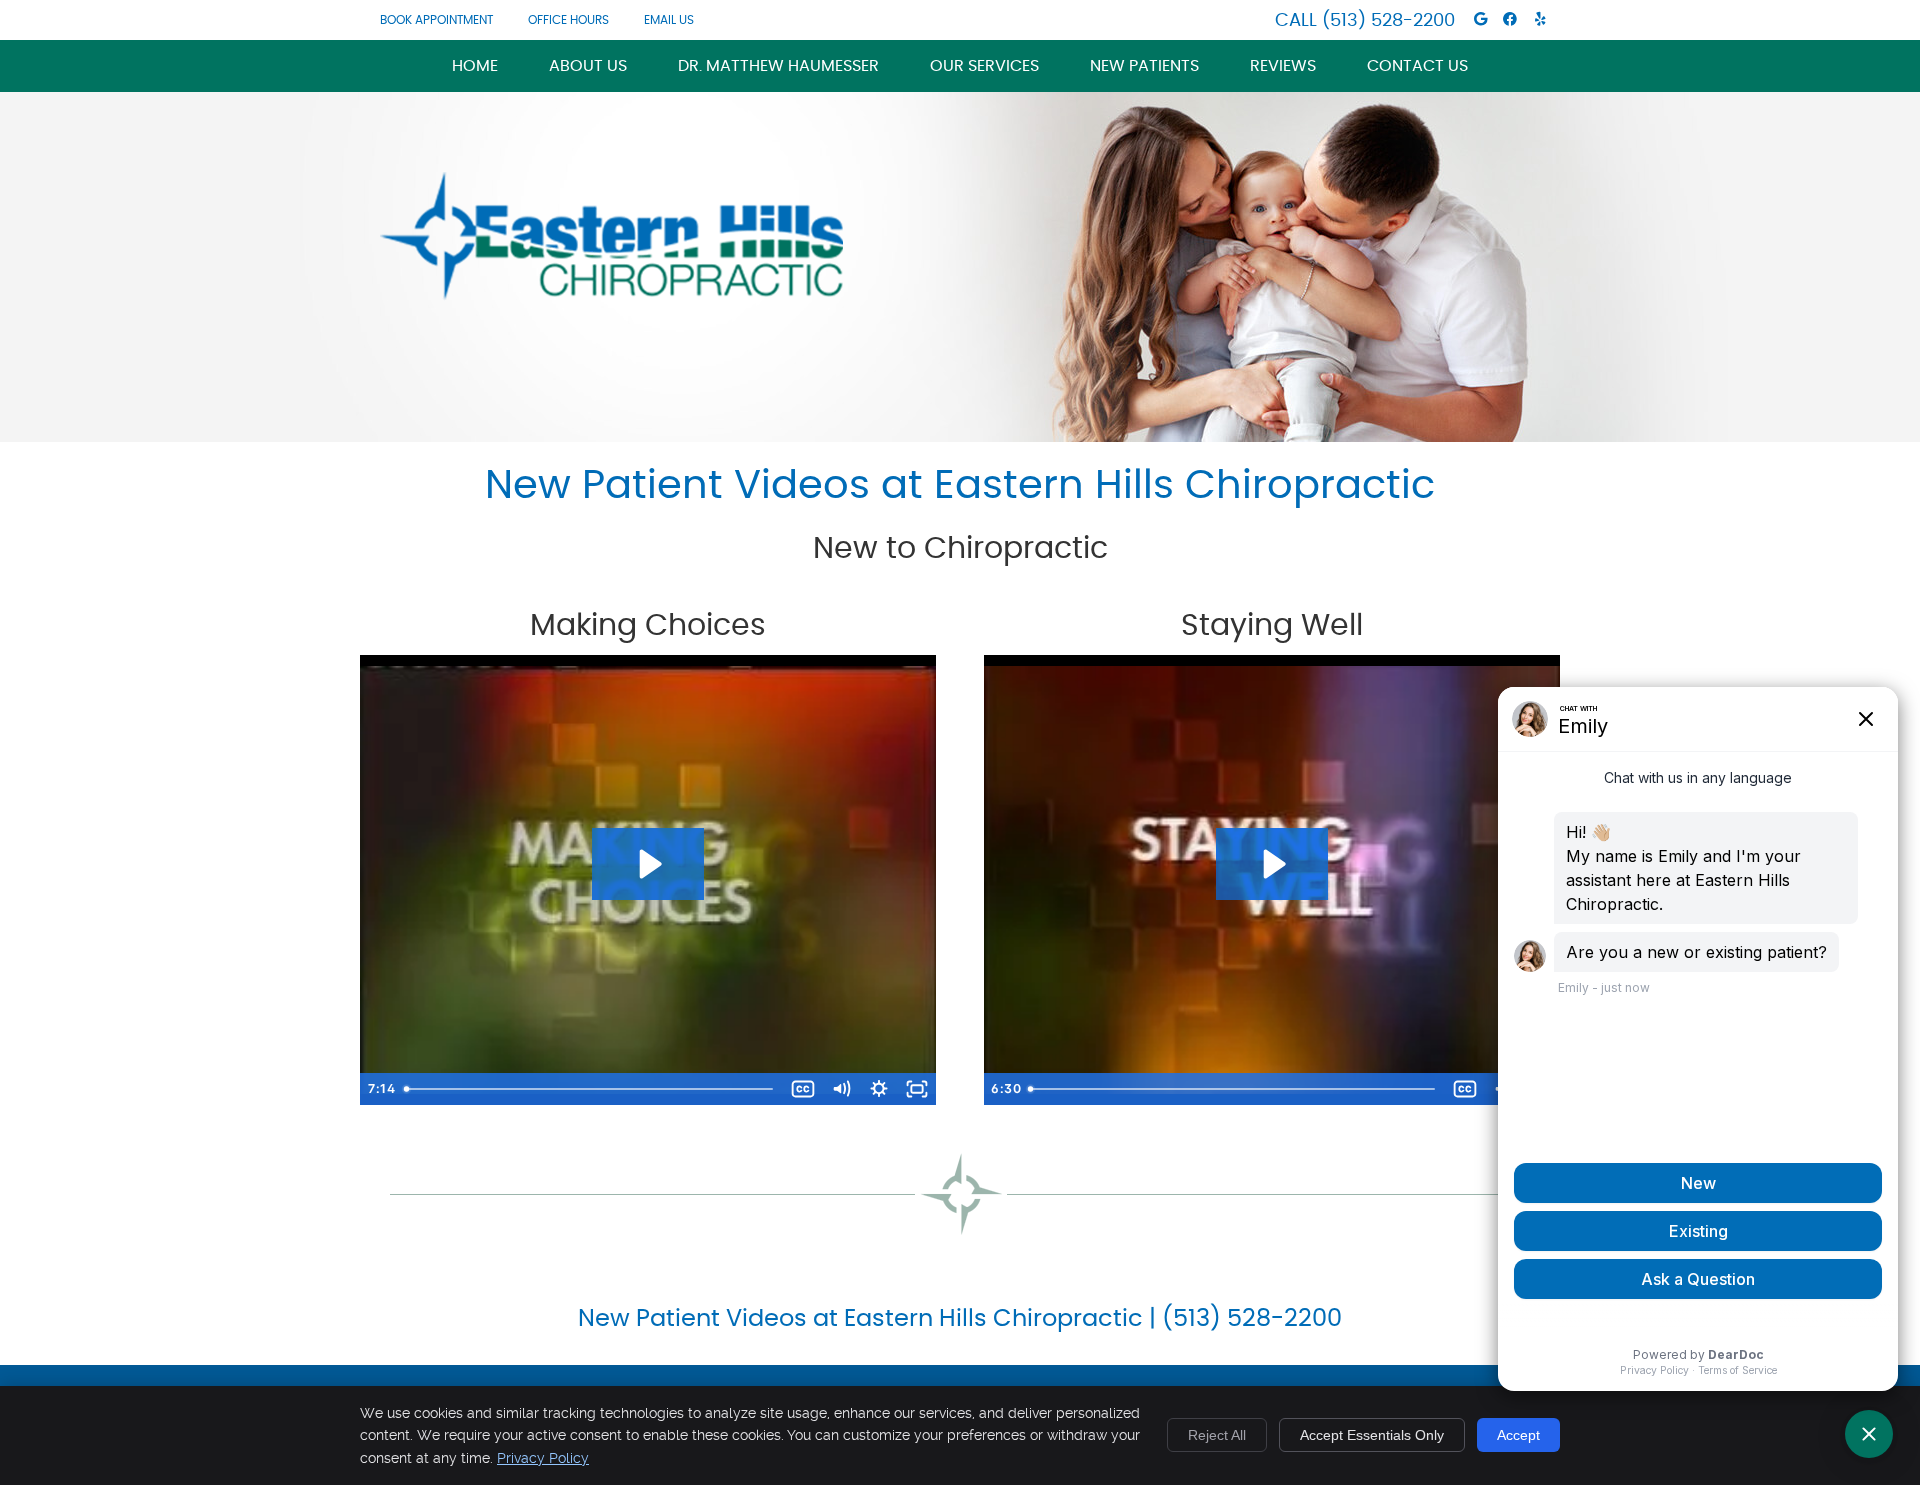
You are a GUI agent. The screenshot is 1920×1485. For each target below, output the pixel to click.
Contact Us (1417, 66)
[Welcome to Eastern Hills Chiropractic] (611, 294)
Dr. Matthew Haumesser (778, 66)
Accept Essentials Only (1372, 1435)
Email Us (669, 20)
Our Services (984, 66)
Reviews (1283, 66)
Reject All (1217, 1435)
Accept (1518, 1435)
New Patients (1144, 66)
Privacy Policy (543, 1458)
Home (475, 66)
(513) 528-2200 (1388, 21)
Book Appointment (436, 20)
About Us (588, 66)
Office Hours (568, 20)
